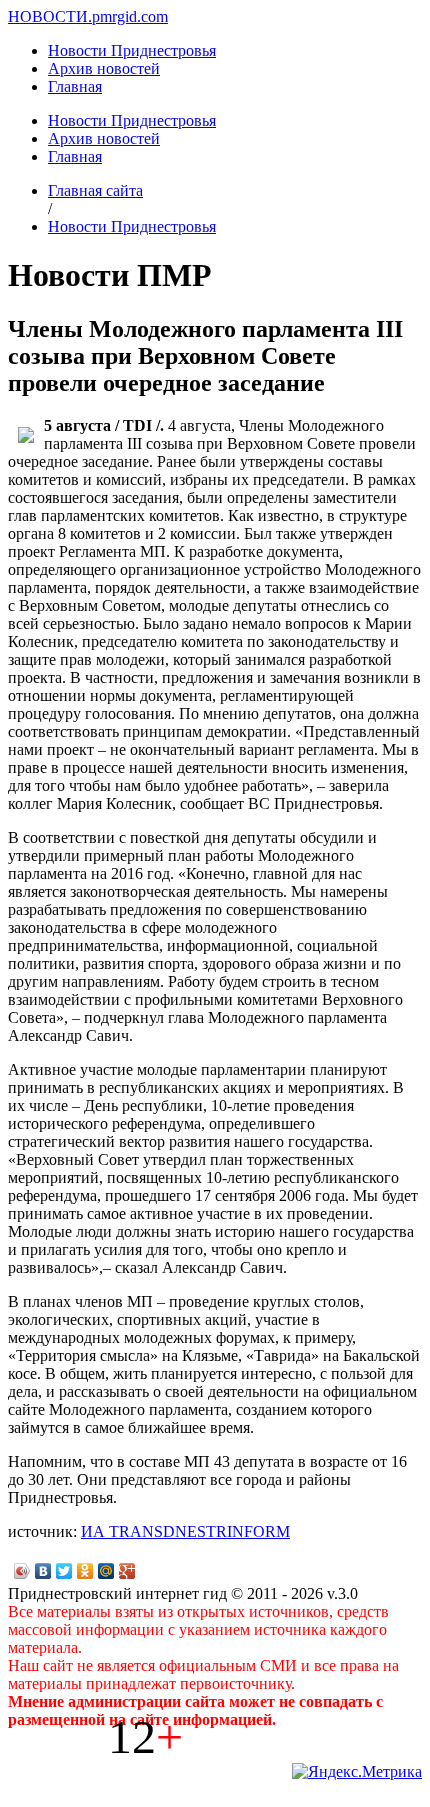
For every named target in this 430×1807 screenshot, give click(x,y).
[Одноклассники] (85, 1571)
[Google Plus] (127, 1571)
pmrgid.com (130, 16)
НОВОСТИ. (50, 16)
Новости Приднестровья (132, 50)
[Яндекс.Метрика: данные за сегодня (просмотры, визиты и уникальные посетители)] (357, 1772)
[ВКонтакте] (43, 1571)
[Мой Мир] (106, 1571)
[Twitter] (64, 1571)
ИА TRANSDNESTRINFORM (185, 1531)
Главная (75, 86)
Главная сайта (95, 190)
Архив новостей (104, 68)
